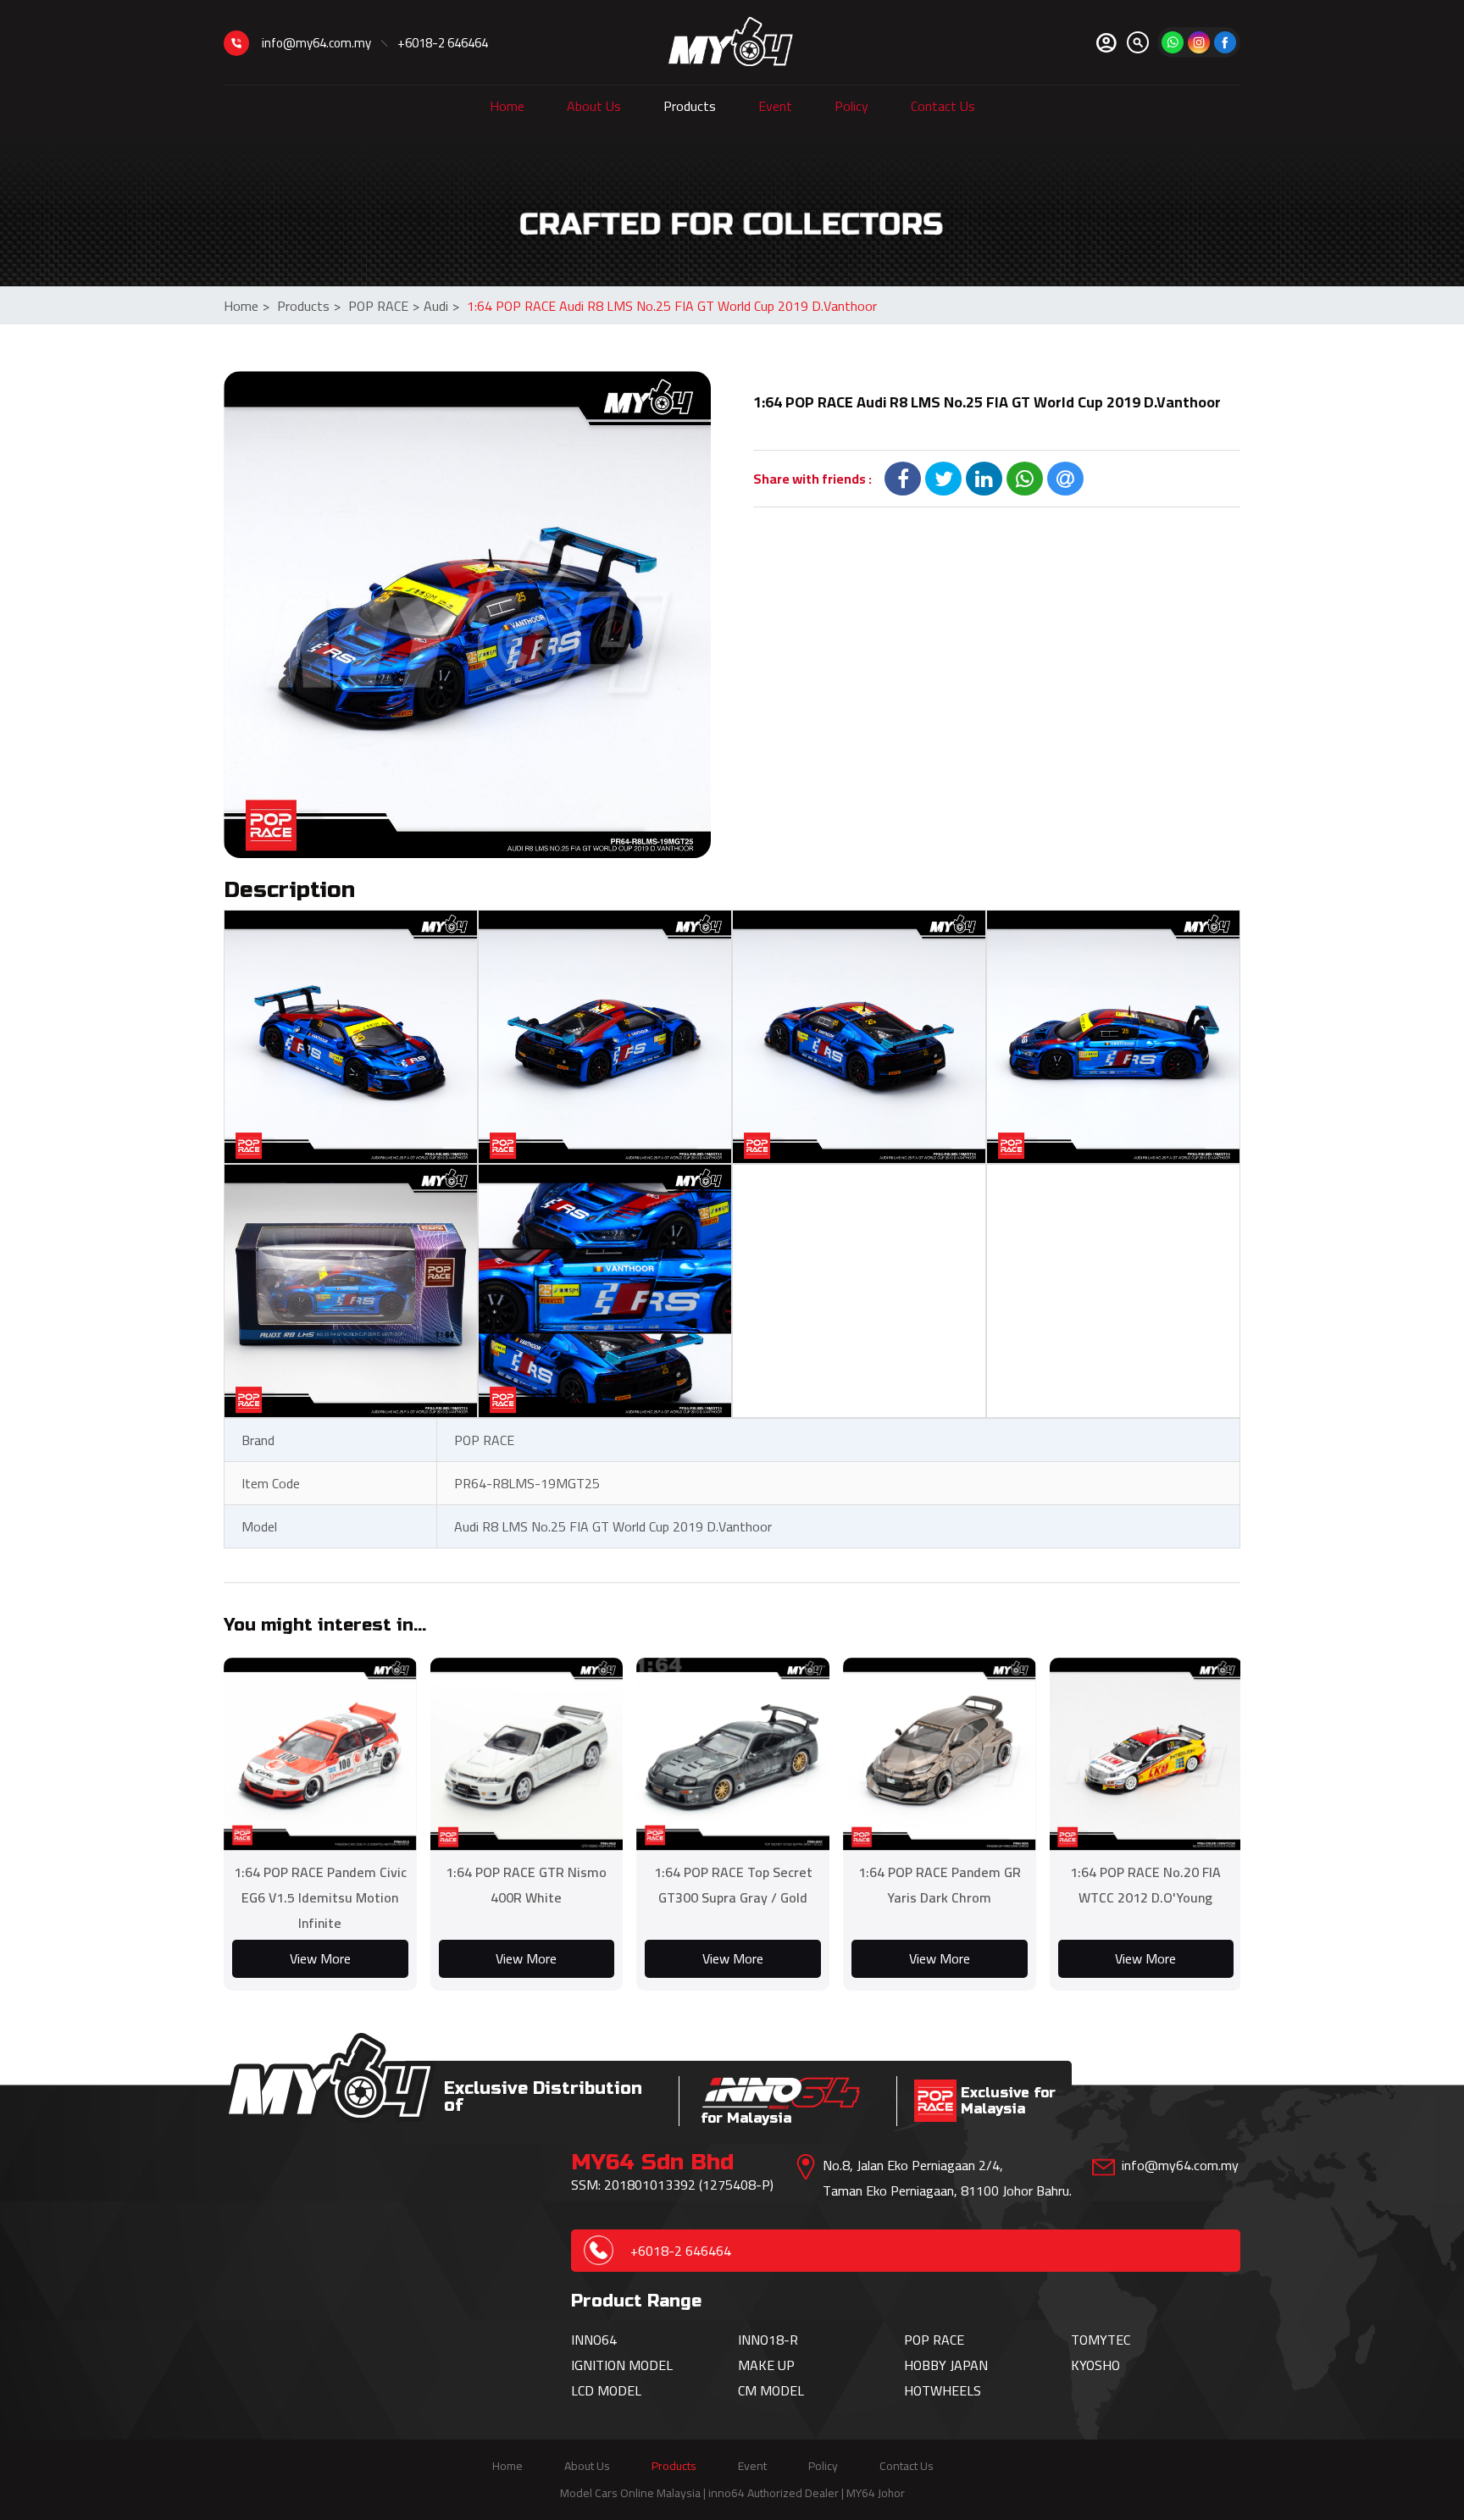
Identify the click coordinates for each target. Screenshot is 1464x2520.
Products (690, 106)
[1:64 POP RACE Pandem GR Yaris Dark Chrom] (940, 1754)
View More (320, 1958)
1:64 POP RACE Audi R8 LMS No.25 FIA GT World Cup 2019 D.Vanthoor (672, 306)
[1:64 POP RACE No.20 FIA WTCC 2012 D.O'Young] (1146, 1754)
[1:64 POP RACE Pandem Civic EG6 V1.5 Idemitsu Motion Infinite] (320, 1754)
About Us (594, 106)
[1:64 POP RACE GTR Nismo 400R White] (527, 1754)
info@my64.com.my (316, 43)
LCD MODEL (606, 2390)
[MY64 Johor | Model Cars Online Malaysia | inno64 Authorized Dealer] (731, 42)
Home (507, 106)
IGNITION (600, 2365)
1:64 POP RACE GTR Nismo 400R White (526, 1885)
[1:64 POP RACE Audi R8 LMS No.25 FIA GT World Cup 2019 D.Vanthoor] (467, 615)
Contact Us (943, 106)
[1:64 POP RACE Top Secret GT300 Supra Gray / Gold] (733, 1754)
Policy (851, 106)
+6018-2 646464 (443, 43)
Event (775, 106)
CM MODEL (771, 2390)
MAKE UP (766, 2365)
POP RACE (384, 306)
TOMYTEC (1101, 2340)
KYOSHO (1095, 2365)
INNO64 (594, 2340)
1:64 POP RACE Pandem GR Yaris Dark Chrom (940, 1885)
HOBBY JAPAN (946, 2365)
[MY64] (1225, 42)
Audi (441, 306)
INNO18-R (768, 2340)
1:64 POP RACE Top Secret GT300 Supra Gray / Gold (733, 1885)
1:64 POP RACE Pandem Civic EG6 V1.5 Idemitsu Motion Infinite (320, 1897)
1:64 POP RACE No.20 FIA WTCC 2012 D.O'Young (1145, 1885)
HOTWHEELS (943, 2390)
